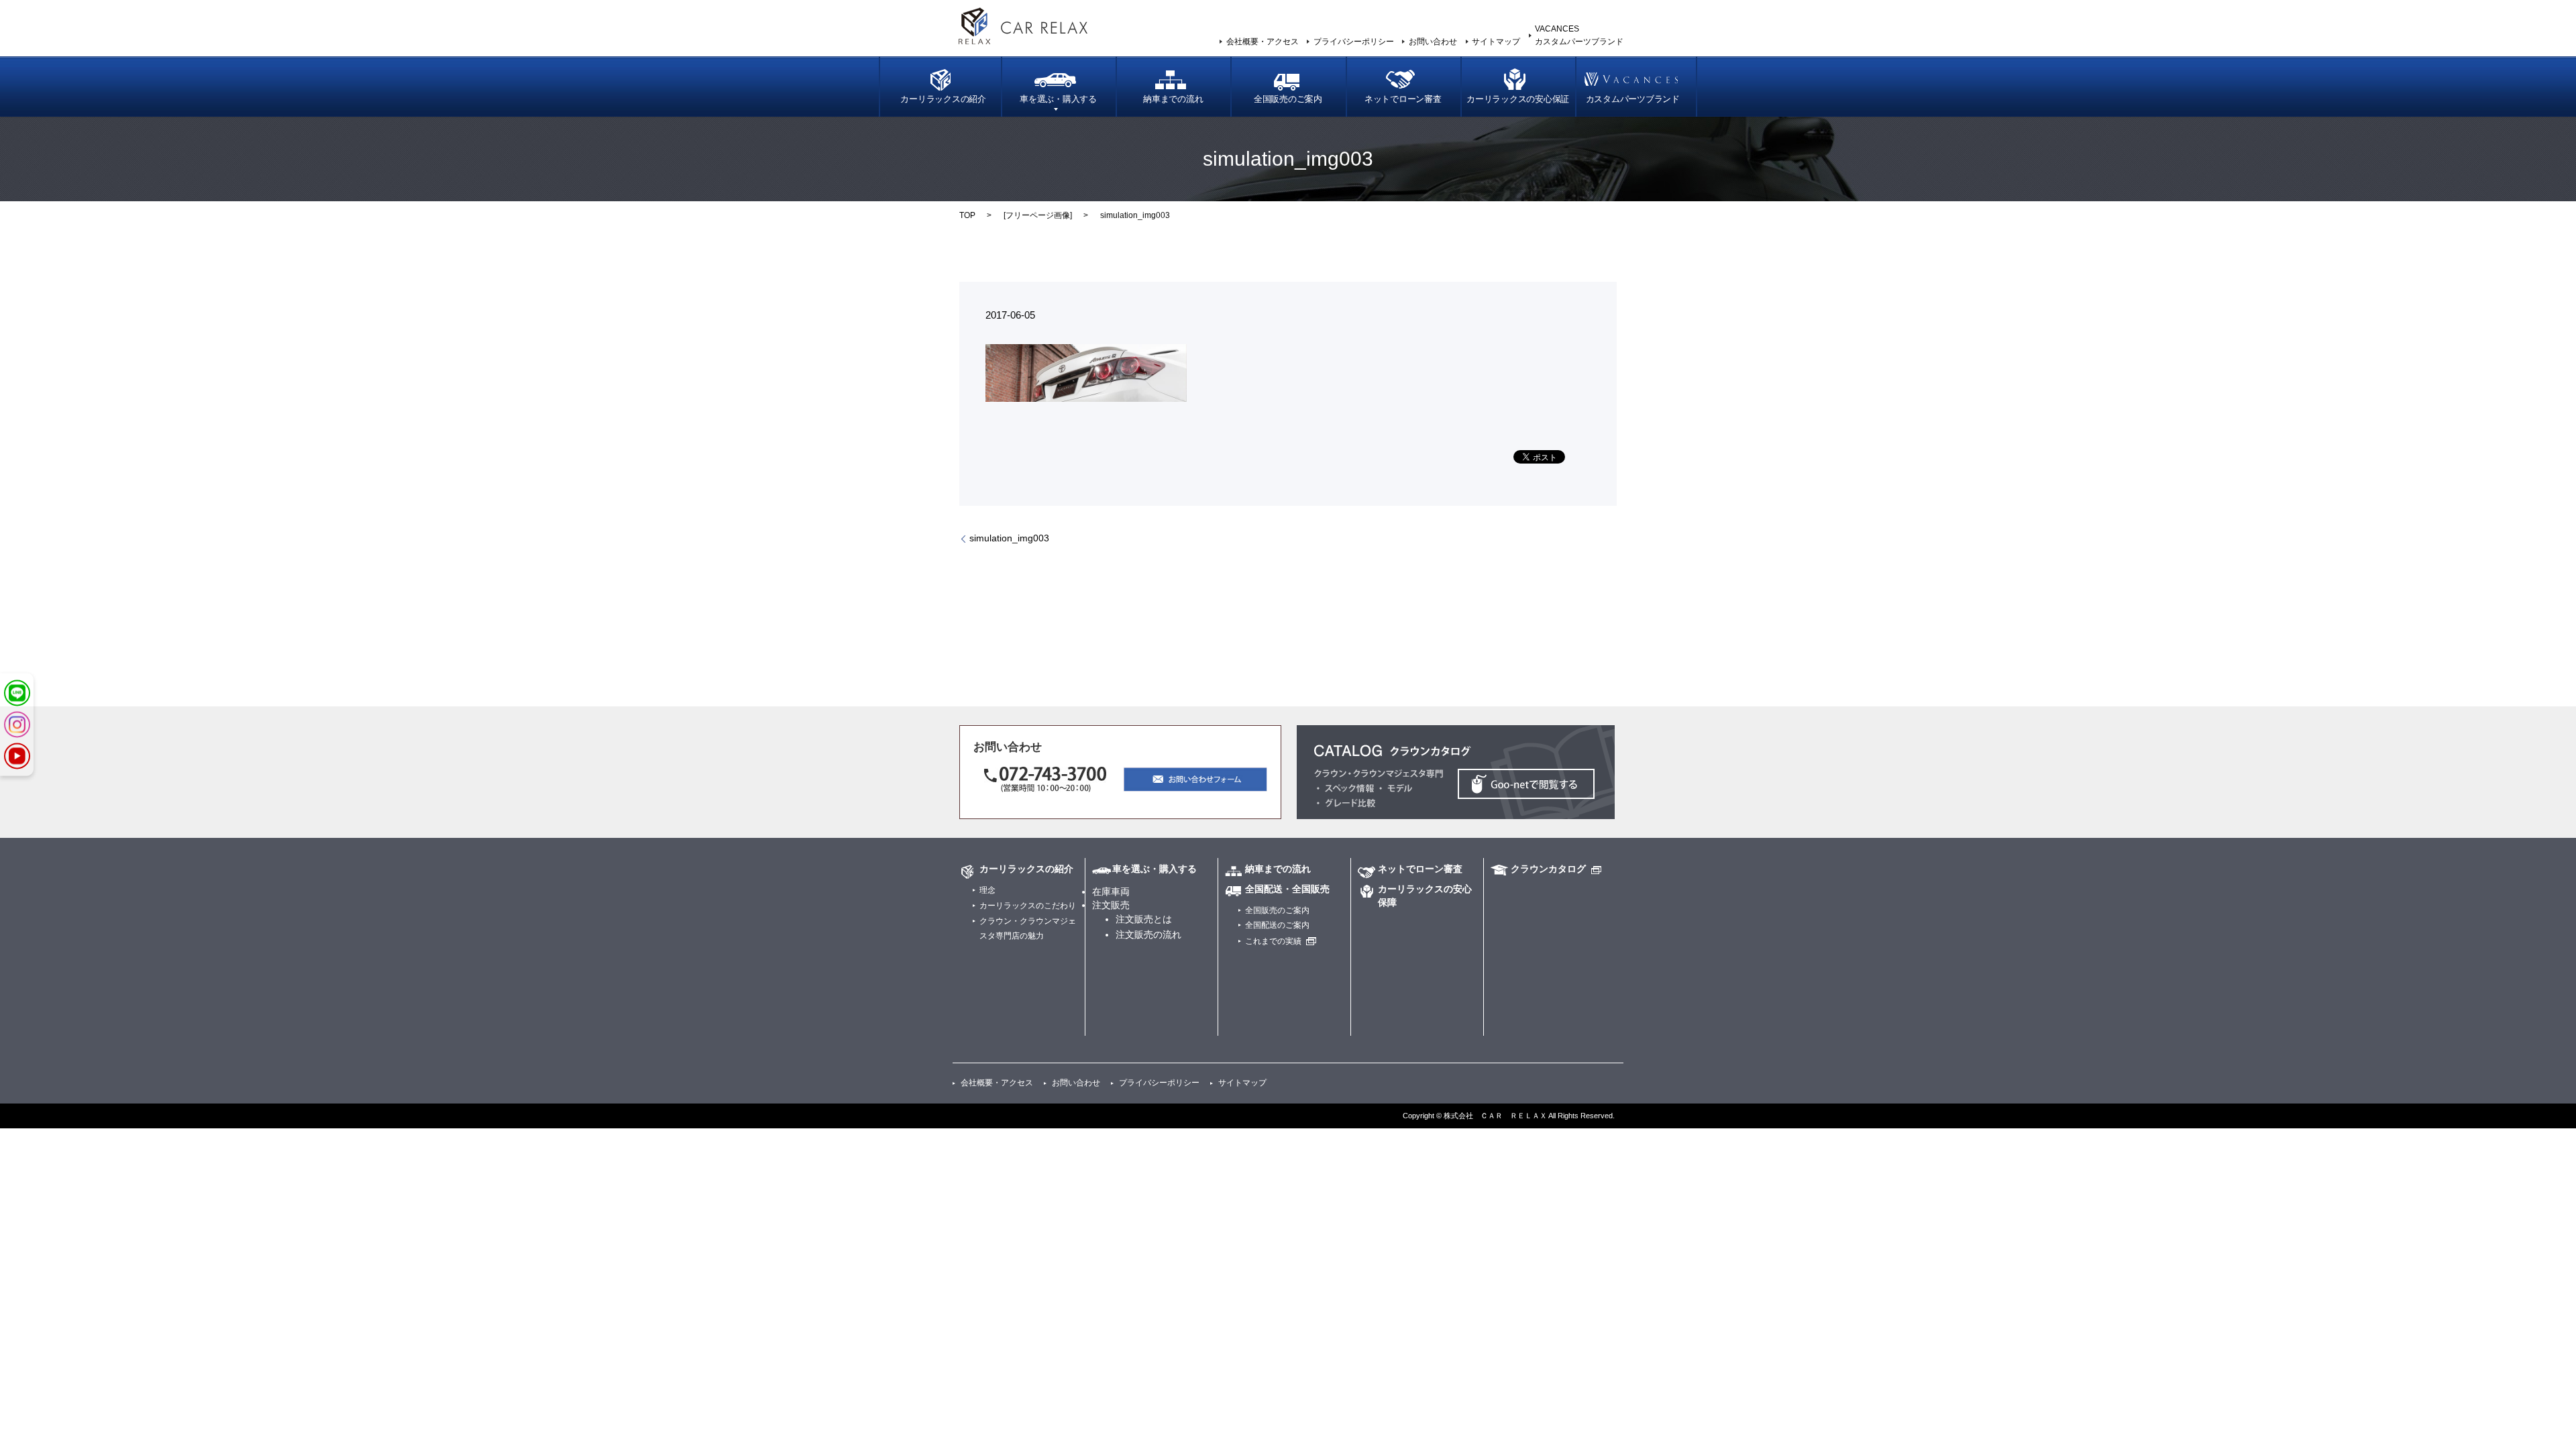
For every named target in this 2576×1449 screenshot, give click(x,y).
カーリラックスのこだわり (1028, 906)
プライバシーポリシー (1354, 42)
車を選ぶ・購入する (1058, 99)
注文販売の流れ (1148, 934)
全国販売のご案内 (1288, 99)
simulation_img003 (1009, 538)
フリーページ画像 (1038, 215)
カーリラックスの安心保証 (1518, 99)
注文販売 (1111, 905)
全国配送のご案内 (1277, 925)
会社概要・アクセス (1263, 42)
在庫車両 (1111, 892)
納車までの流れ (1173, 99)
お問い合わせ (1433, 42)
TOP (967, 215)
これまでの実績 (1273, 941)
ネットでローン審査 (1403, 99)
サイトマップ (1496, 42)
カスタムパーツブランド (1633, 99)
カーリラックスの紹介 (943, 99)
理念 (987, 890)
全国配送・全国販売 (1287, 889)
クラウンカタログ (1548, 869)
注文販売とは (1144, 919)
